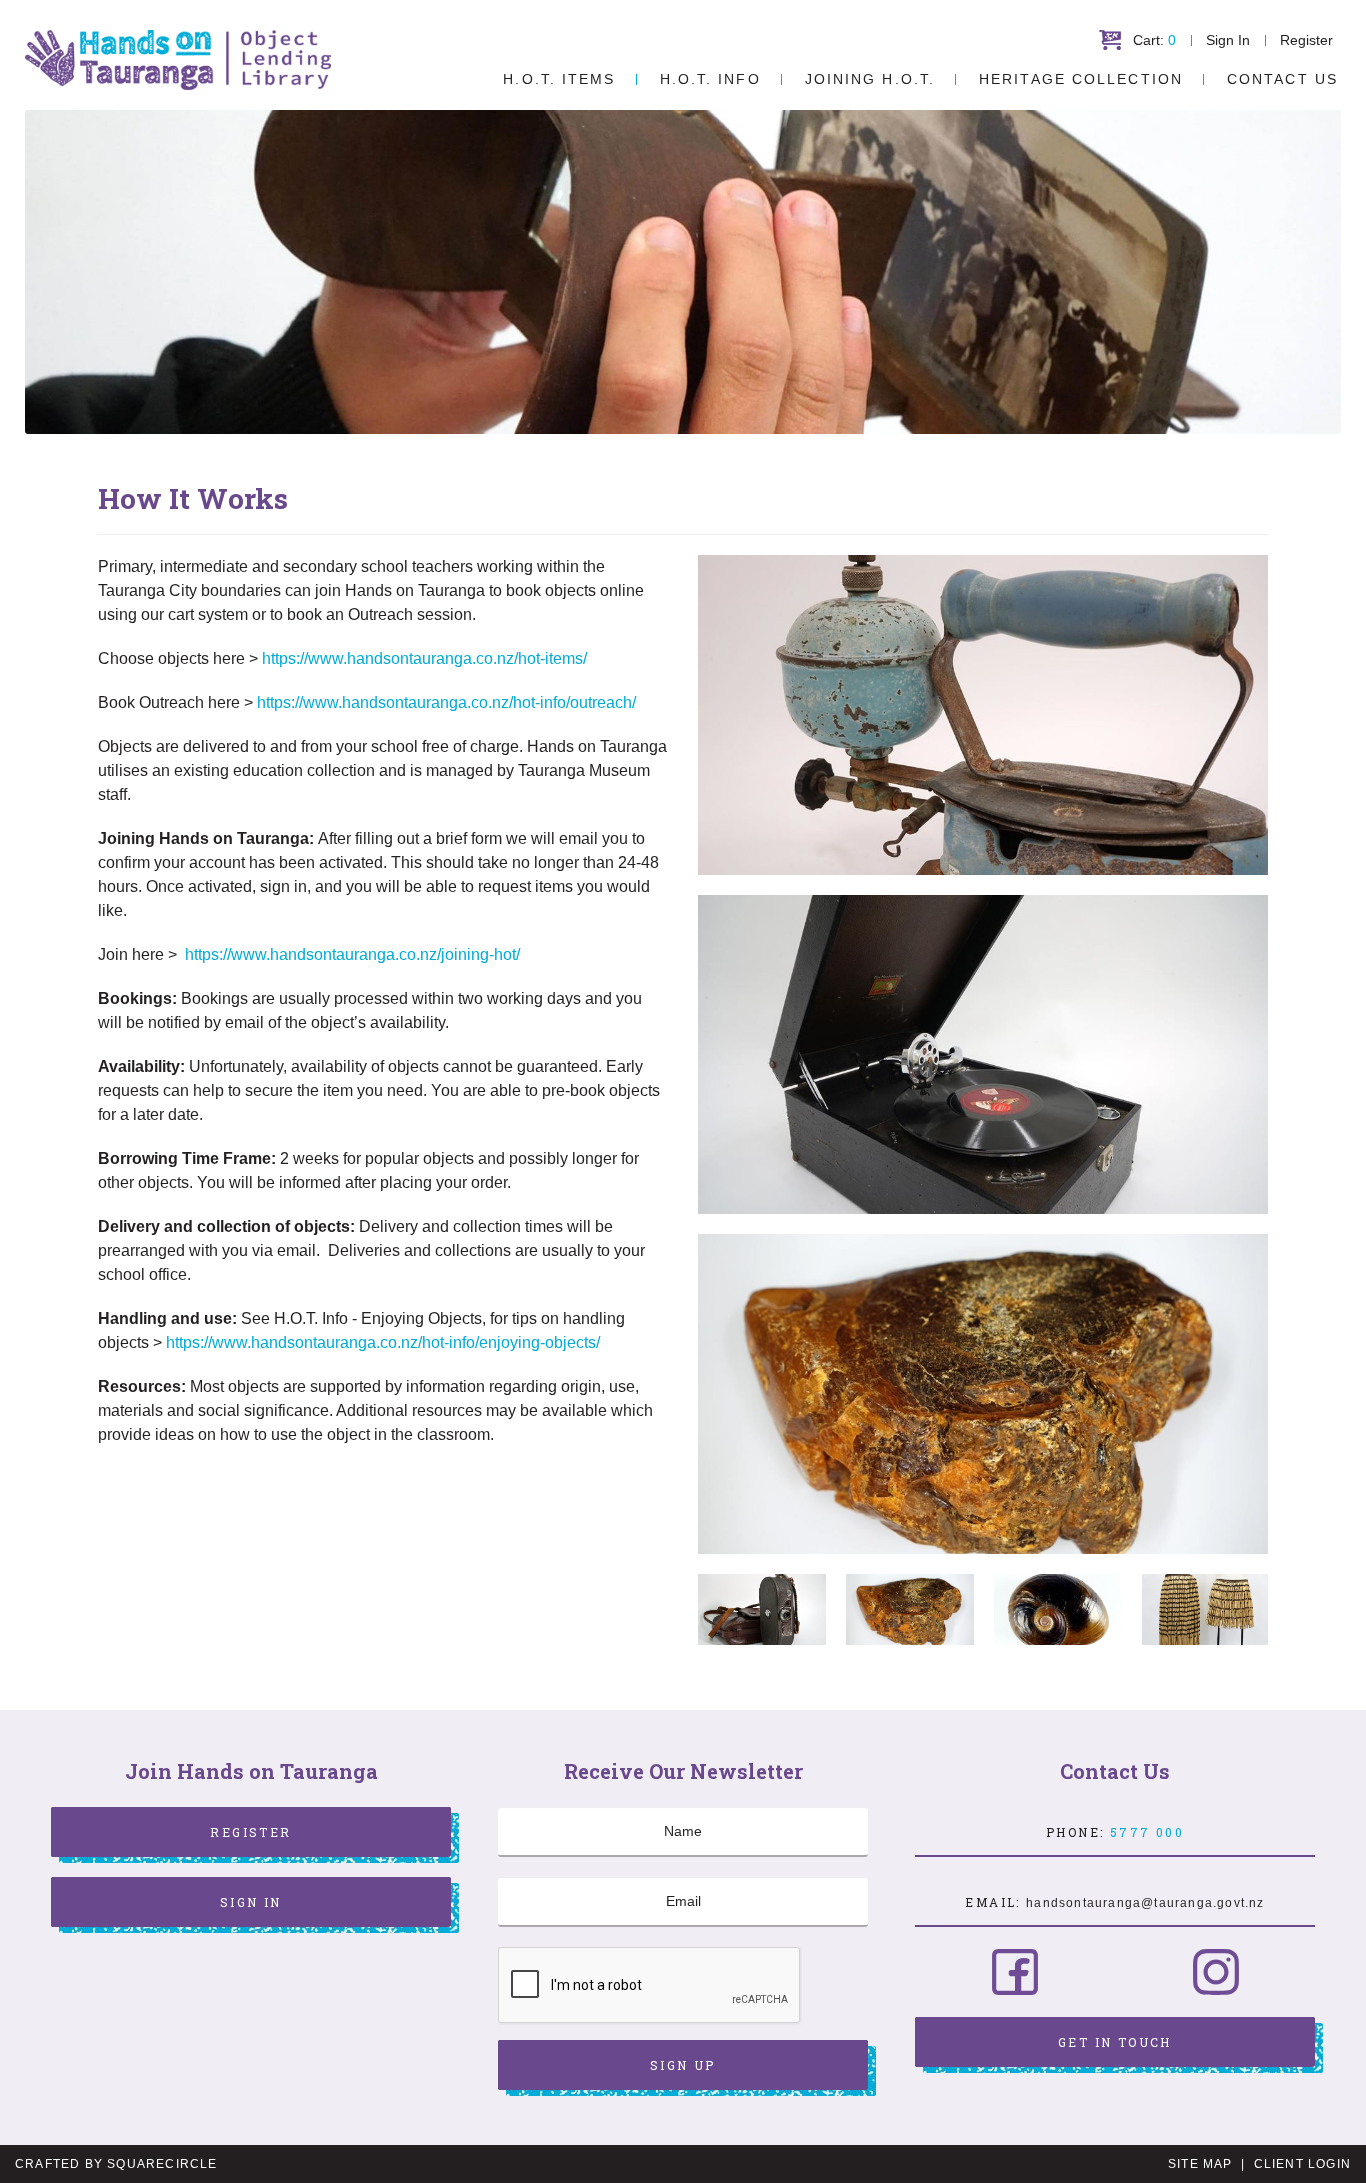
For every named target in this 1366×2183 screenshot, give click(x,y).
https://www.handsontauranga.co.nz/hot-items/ (424, 658)
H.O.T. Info (710, 79)
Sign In (1228, 40)
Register (1306, 40)
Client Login (1302, 2164)
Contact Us (1282, 79)
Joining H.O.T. (870, 79)
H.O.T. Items (559, 79)
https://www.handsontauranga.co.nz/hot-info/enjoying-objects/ (383, 1342)
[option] (983, 1393)
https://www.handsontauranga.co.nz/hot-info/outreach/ (446, 702)
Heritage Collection (1081, 79)
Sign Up (683, 2065)
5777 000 (1147, 1832)
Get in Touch (1115, 2042)
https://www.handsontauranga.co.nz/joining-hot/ (352, 954)
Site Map (1200, 2164)
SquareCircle (162, 2164)
